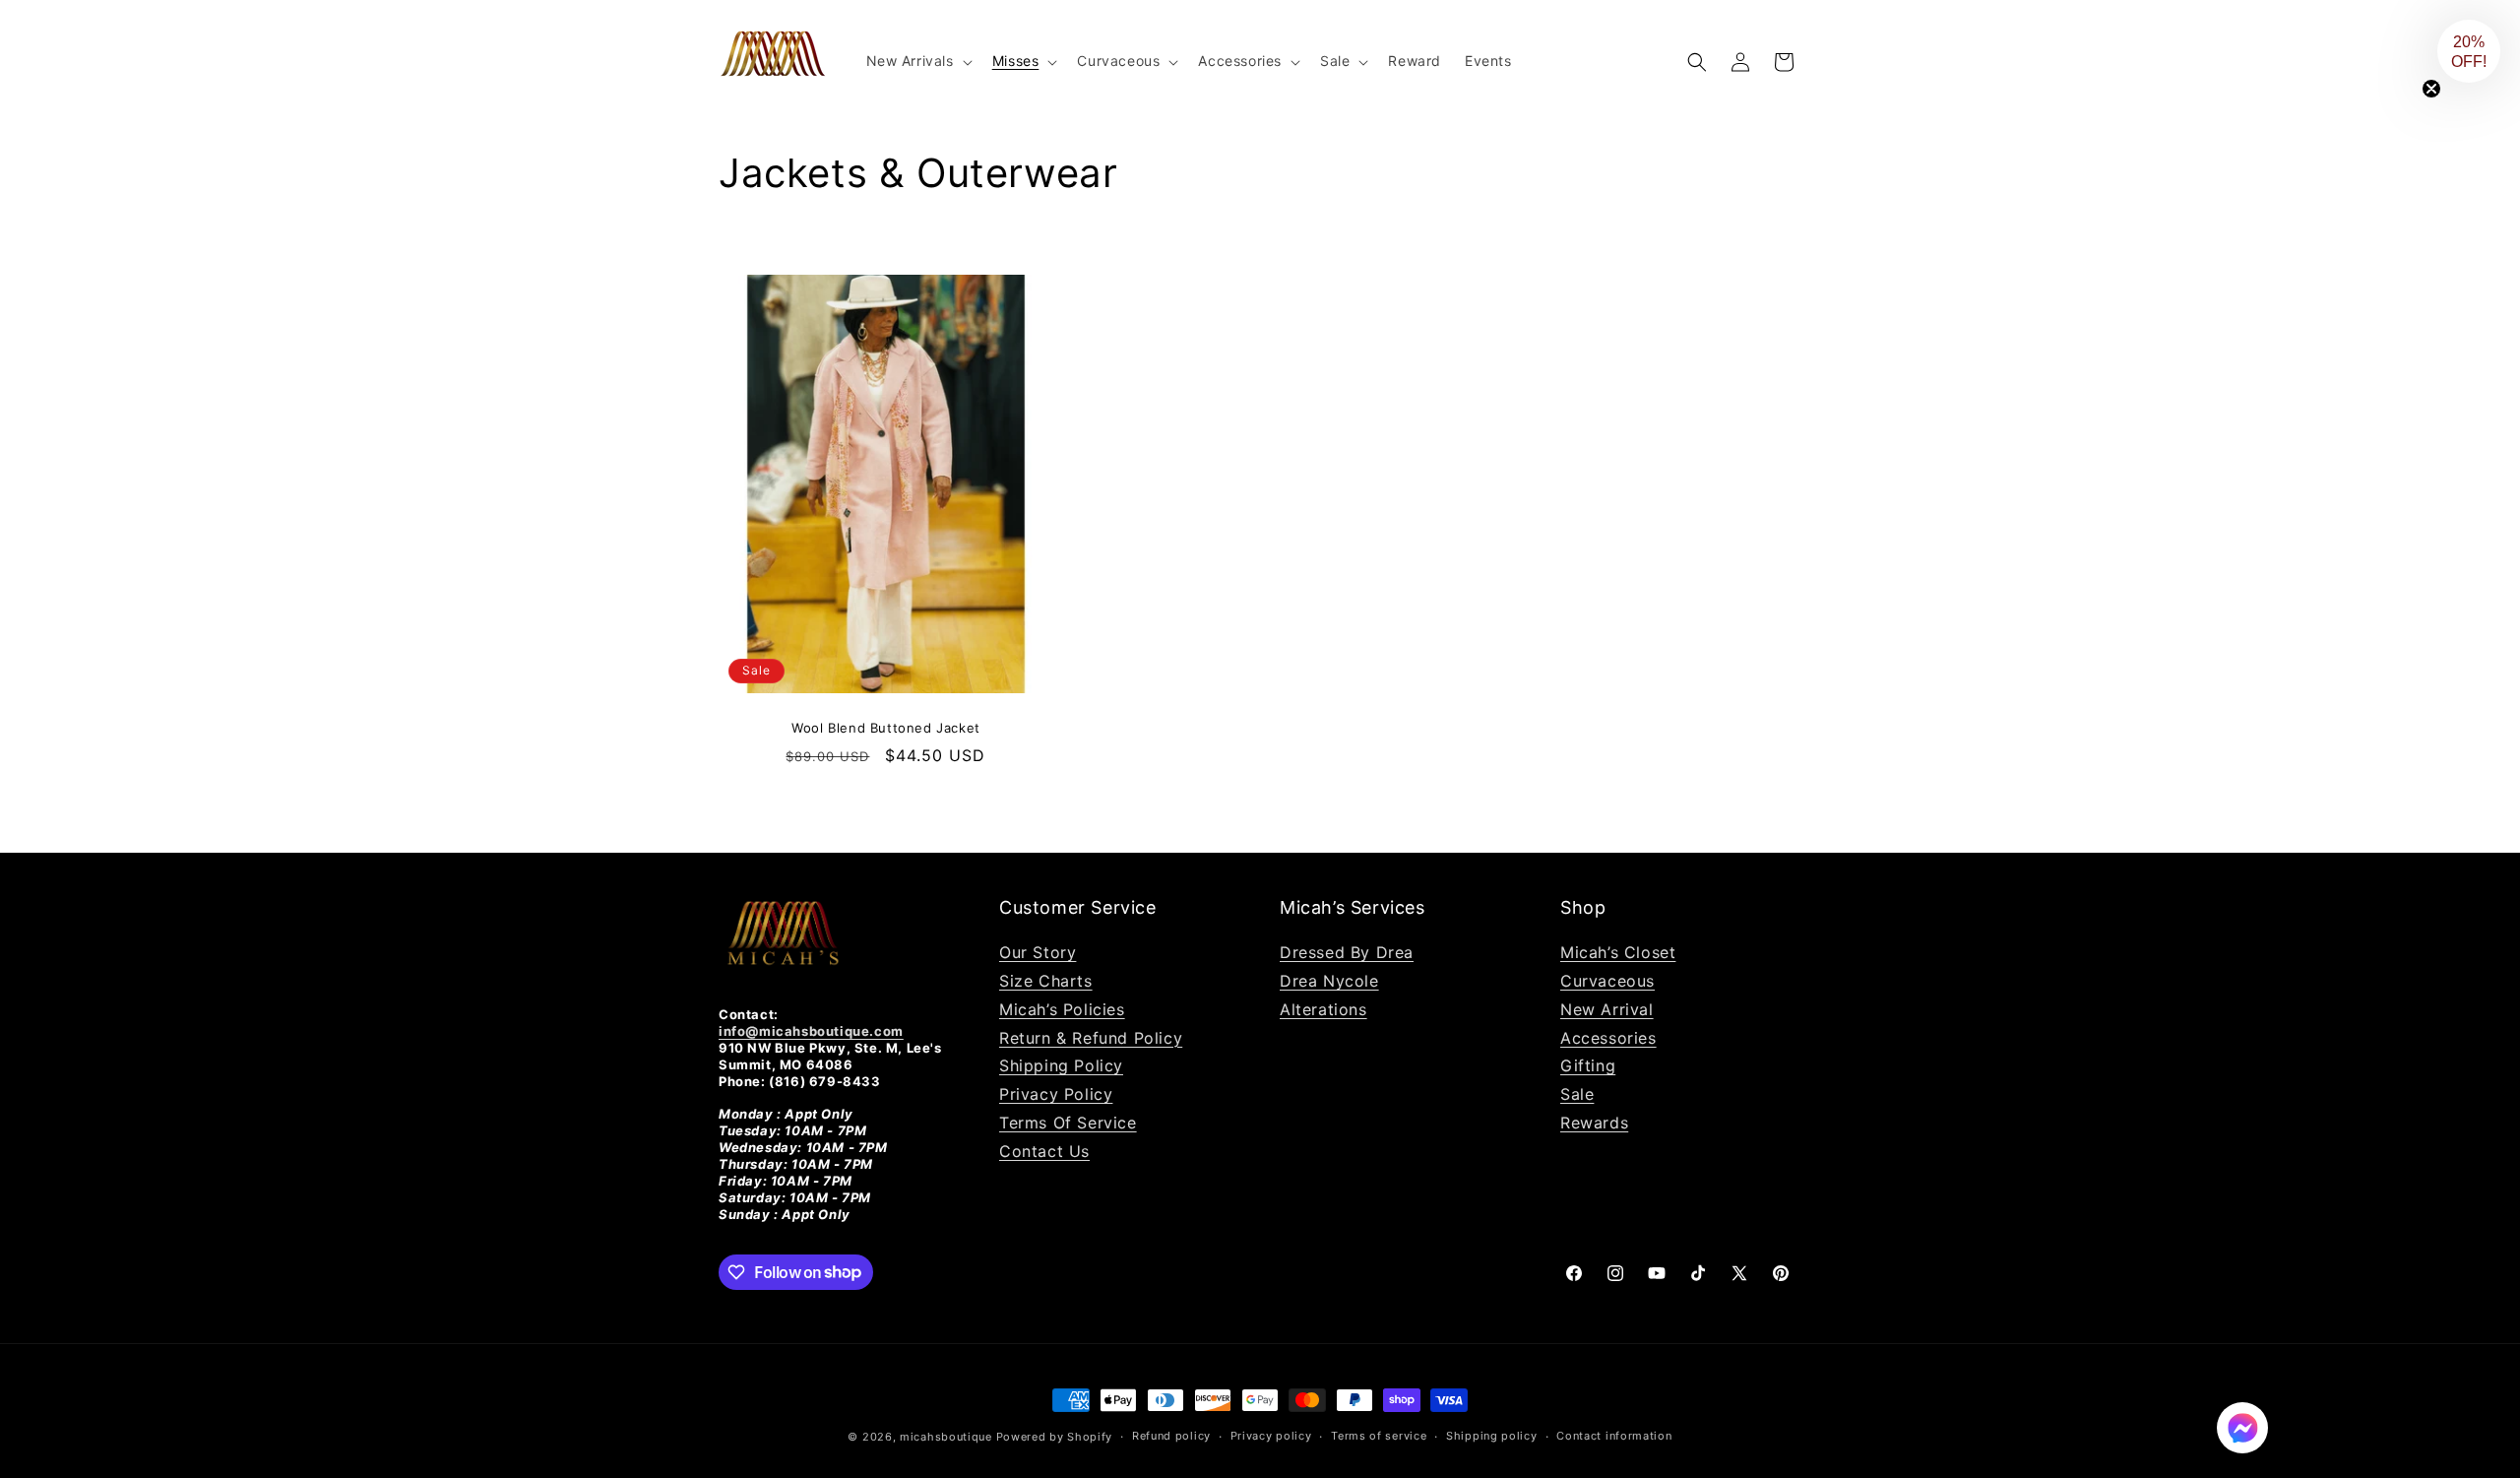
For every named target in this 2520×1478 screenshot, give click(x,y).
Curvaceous (1607, 981)
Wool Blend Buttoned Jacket (886, 728)
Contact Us (1044, 1151)
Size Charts (1046, 981)
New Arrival (1607, 1009)
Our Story (1038, 952)
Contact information (1614, 1436)
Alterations (1323, 1009)
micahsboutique (946, 1437)
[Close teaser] (2431, 89)
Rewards (1594, 1123)
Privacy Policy (1056, 1094)
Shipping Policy (1061, 1065)
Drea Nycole (1329, 981)
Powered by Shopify (1055, 1437)
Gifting (1588, 1065)
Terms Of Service (1068, 1123)
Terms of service (1379, 1436)
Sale (1577, 1094)
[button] (917, 61)
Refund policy (1171, 1436)
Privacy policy (1271, 1436)
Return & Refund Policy (1091, 1038)
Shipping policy (1492, 1436)
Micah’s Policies (1062, 1009)
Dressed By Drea (1347, 952)
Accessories (1608, 1038)
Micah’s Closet (1618, 952)
